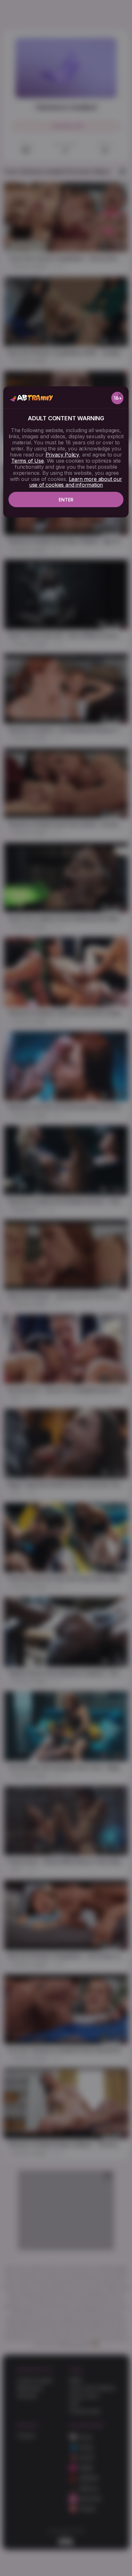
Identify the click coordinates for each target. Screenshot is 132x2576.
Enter (66, 500)
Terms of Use (28, 461)
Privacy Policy (62, 455)
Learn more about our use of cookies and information (76, 482)
